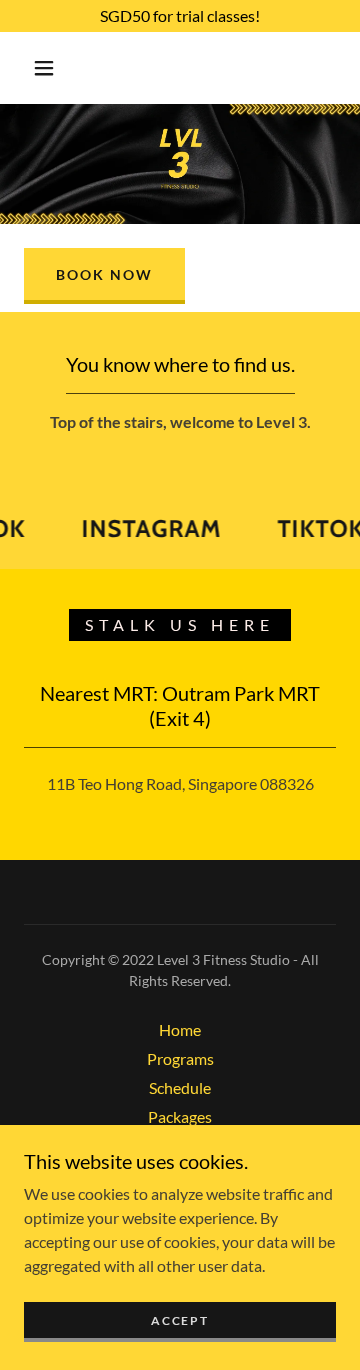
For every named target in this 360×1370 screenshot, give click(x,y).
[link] (146, 529)
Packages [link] (180, 1116)
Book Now (104, 274)
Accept (179, 1320)
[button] (44, 68)
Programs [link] (180, 1058)
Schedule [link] (180, 1087)
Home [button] (180, 1029)
